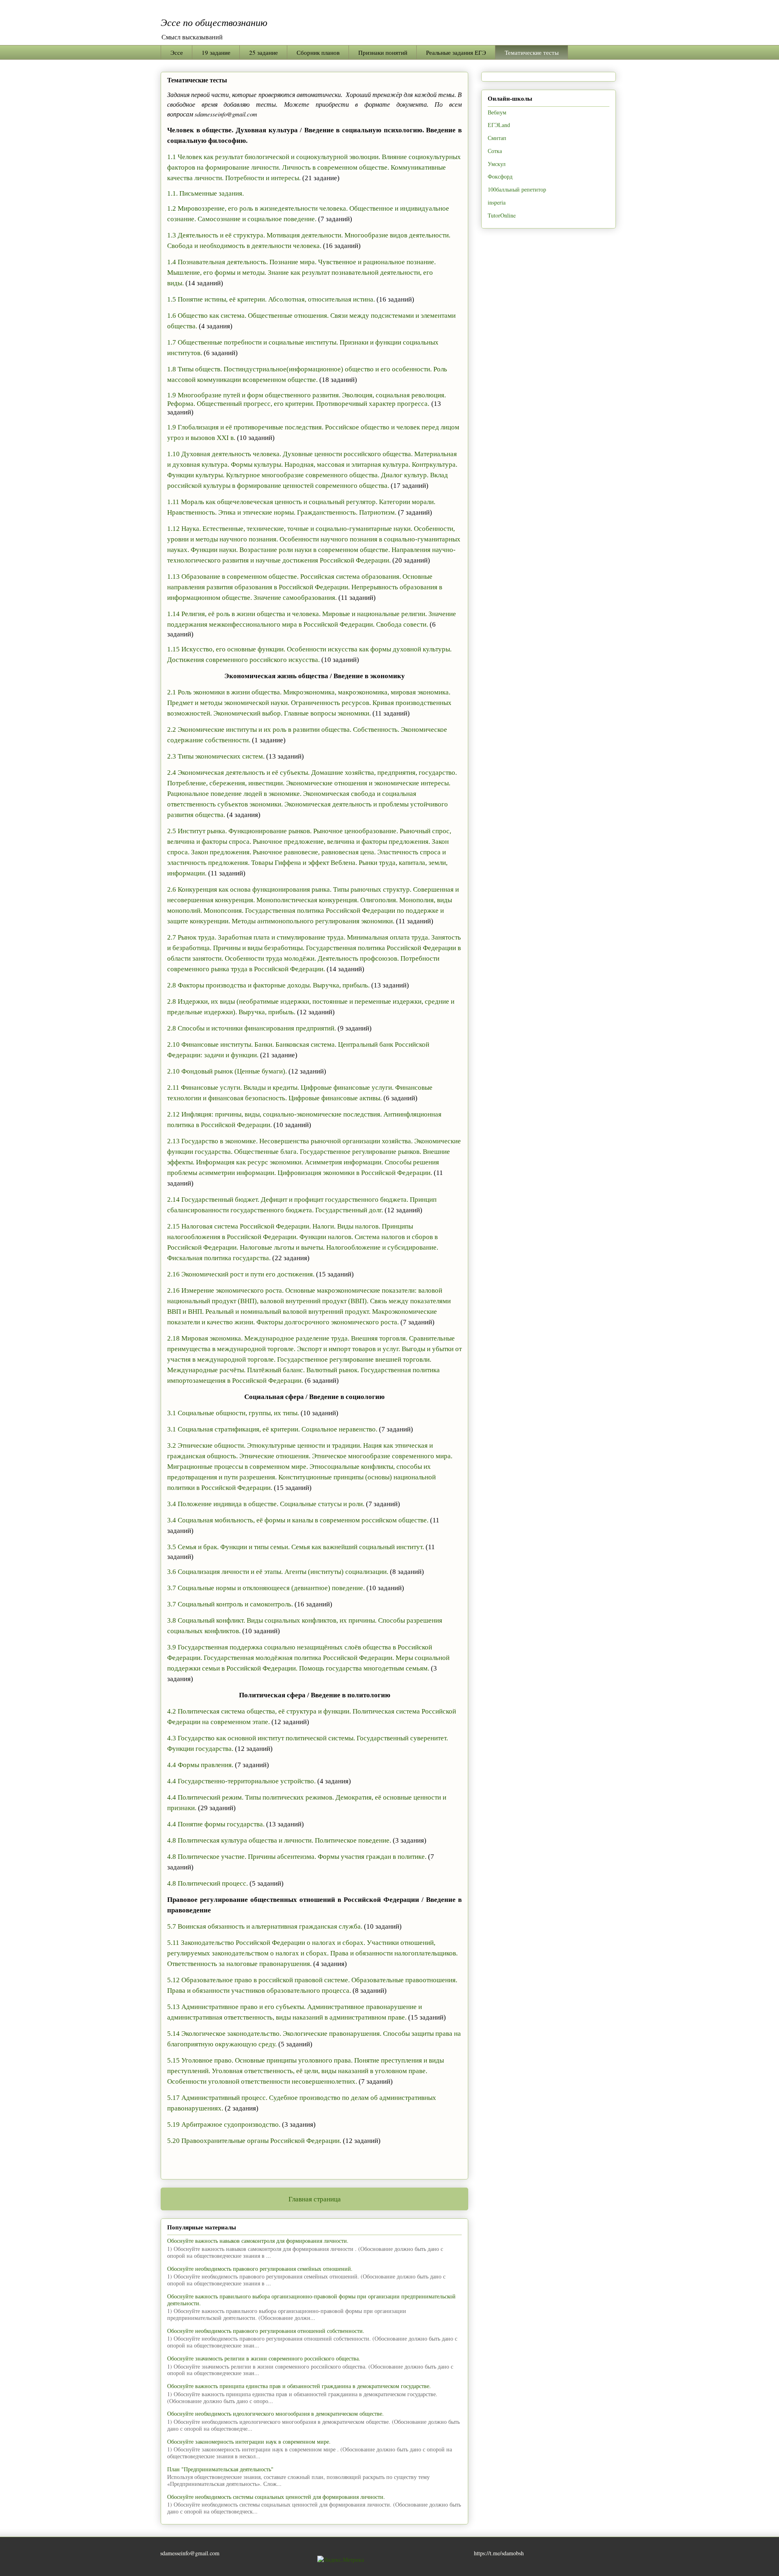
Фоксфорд (500, 176)
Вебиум (497, 112)
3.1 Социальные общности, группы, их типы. (233, 1413)
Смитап (497, 138)
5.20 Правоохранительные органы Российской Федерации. (254, 2141)
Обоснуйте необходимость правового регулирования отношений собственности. (266, 2331)
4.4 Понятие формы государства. (216, 1824)
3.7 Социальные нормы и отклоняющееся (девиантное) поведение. (266, 1588)
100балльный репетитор (517, 189)
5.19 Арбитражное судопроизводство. (224, 2124)
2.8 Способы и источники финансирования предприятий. (252, 1028)
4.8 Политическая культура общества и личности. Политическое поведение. (279, 1840)
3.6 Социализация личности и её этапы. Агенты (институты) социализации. (278, 1572)
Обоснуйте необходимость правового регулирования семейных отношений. (260, 2269)
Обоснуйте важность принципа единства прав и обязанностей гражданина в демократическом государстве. (299, 2386)
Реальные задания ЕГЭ (456, 52)
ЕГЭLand (499, 125)
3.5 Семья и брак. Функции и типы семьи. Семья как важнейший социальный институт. (296, 1547)
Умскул (497, 164)
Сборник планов (318, 52)
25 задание (264, 52)
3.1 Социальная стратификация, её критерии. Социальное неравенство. (272, 1429)
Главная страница (315, 2199)
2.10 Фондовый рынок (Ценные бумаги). (227, 1071)
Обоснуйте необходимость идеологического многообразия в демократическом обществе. (275, 2413)
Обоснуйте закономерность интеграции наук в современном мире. (249, 2441)
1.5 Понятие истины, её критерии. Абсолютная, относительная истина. (271, 299)
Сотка (495, 151)
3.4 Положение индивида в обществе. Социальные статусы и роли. (266, 1504)
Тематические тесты (532, 52)
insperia (497, 202)
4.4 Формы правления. (200, 1765)
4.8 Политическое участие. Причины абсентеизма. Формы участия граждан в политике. (297, 1857)
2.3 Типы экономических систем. (216, 756)
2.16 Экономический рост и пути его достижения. (241, 1274)
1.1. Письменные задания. (206, 193)
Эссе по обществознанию (214, 22)
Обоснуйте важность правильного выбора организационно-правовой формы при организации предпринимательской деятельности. (311, 2300)
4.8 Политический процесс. (208, 1883)
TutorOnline (502, 215)
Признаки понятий (383, 52)
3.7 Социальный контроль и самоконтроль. (230, 1604)
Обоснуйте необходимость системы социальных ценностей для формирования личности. (276, 2497)
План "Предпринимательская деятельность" (220, 2469)
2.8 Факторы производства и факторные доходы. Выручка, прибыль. (268, 985)
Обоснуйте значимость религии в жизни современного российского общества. (264, 2358)
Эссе (177, 52)
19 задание (216, 52)
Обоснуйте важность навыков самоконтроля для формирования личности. (258, 2241)
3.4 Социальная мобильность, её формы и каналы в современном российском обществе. (298, 1520)
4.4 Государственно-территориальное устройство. (241, 1781)
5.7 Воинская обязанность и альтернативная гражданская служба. (265, 1926)
